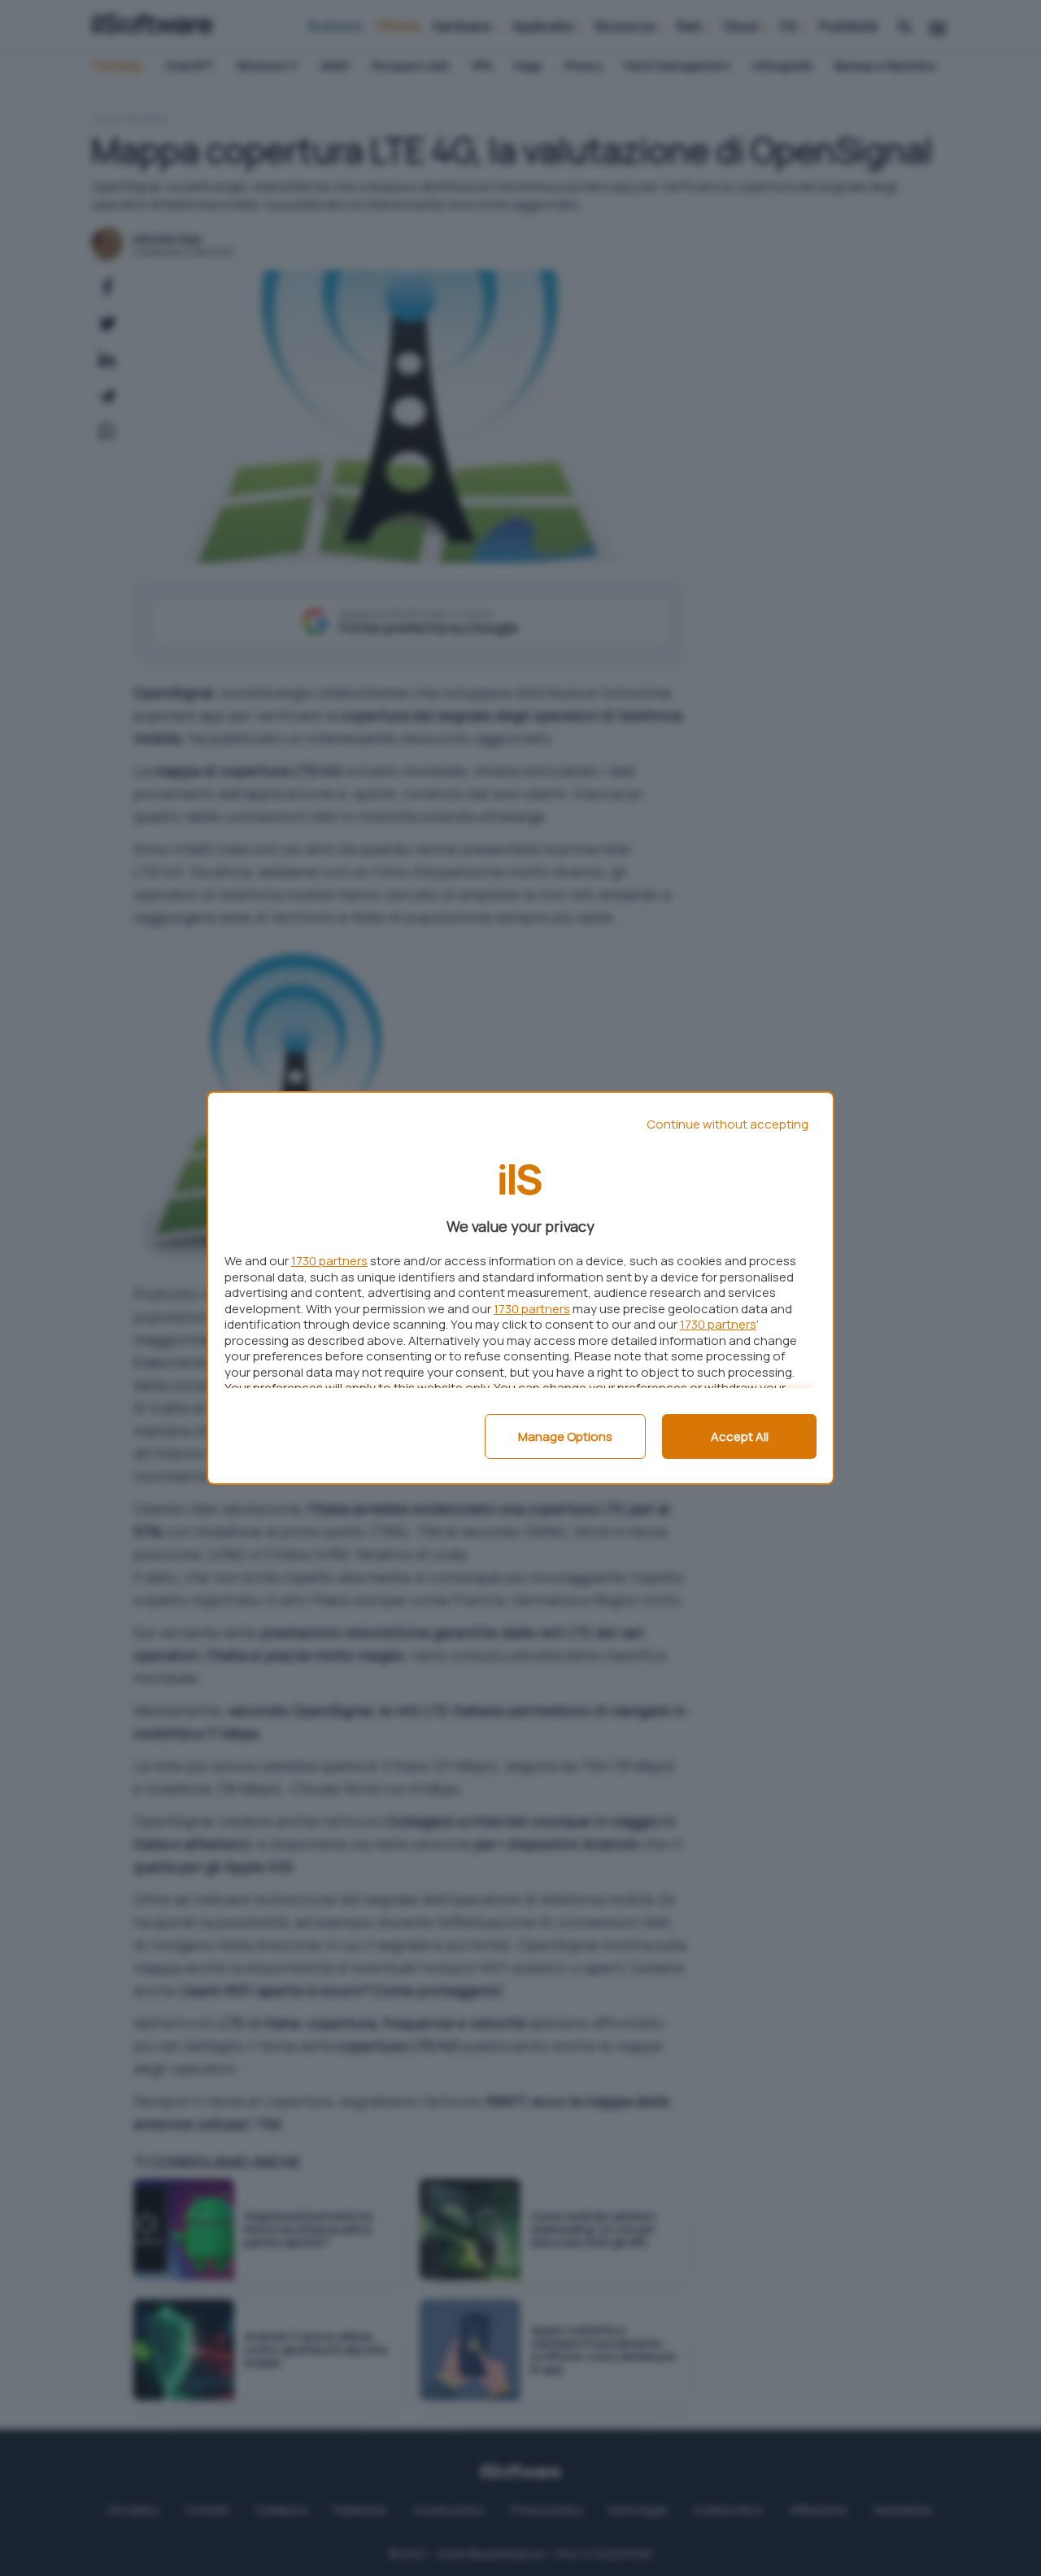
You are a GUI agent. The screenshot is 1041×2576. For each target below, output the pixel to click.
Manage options (565, 1436)
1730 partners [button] (329, 1261)
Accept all (740, 1436)
